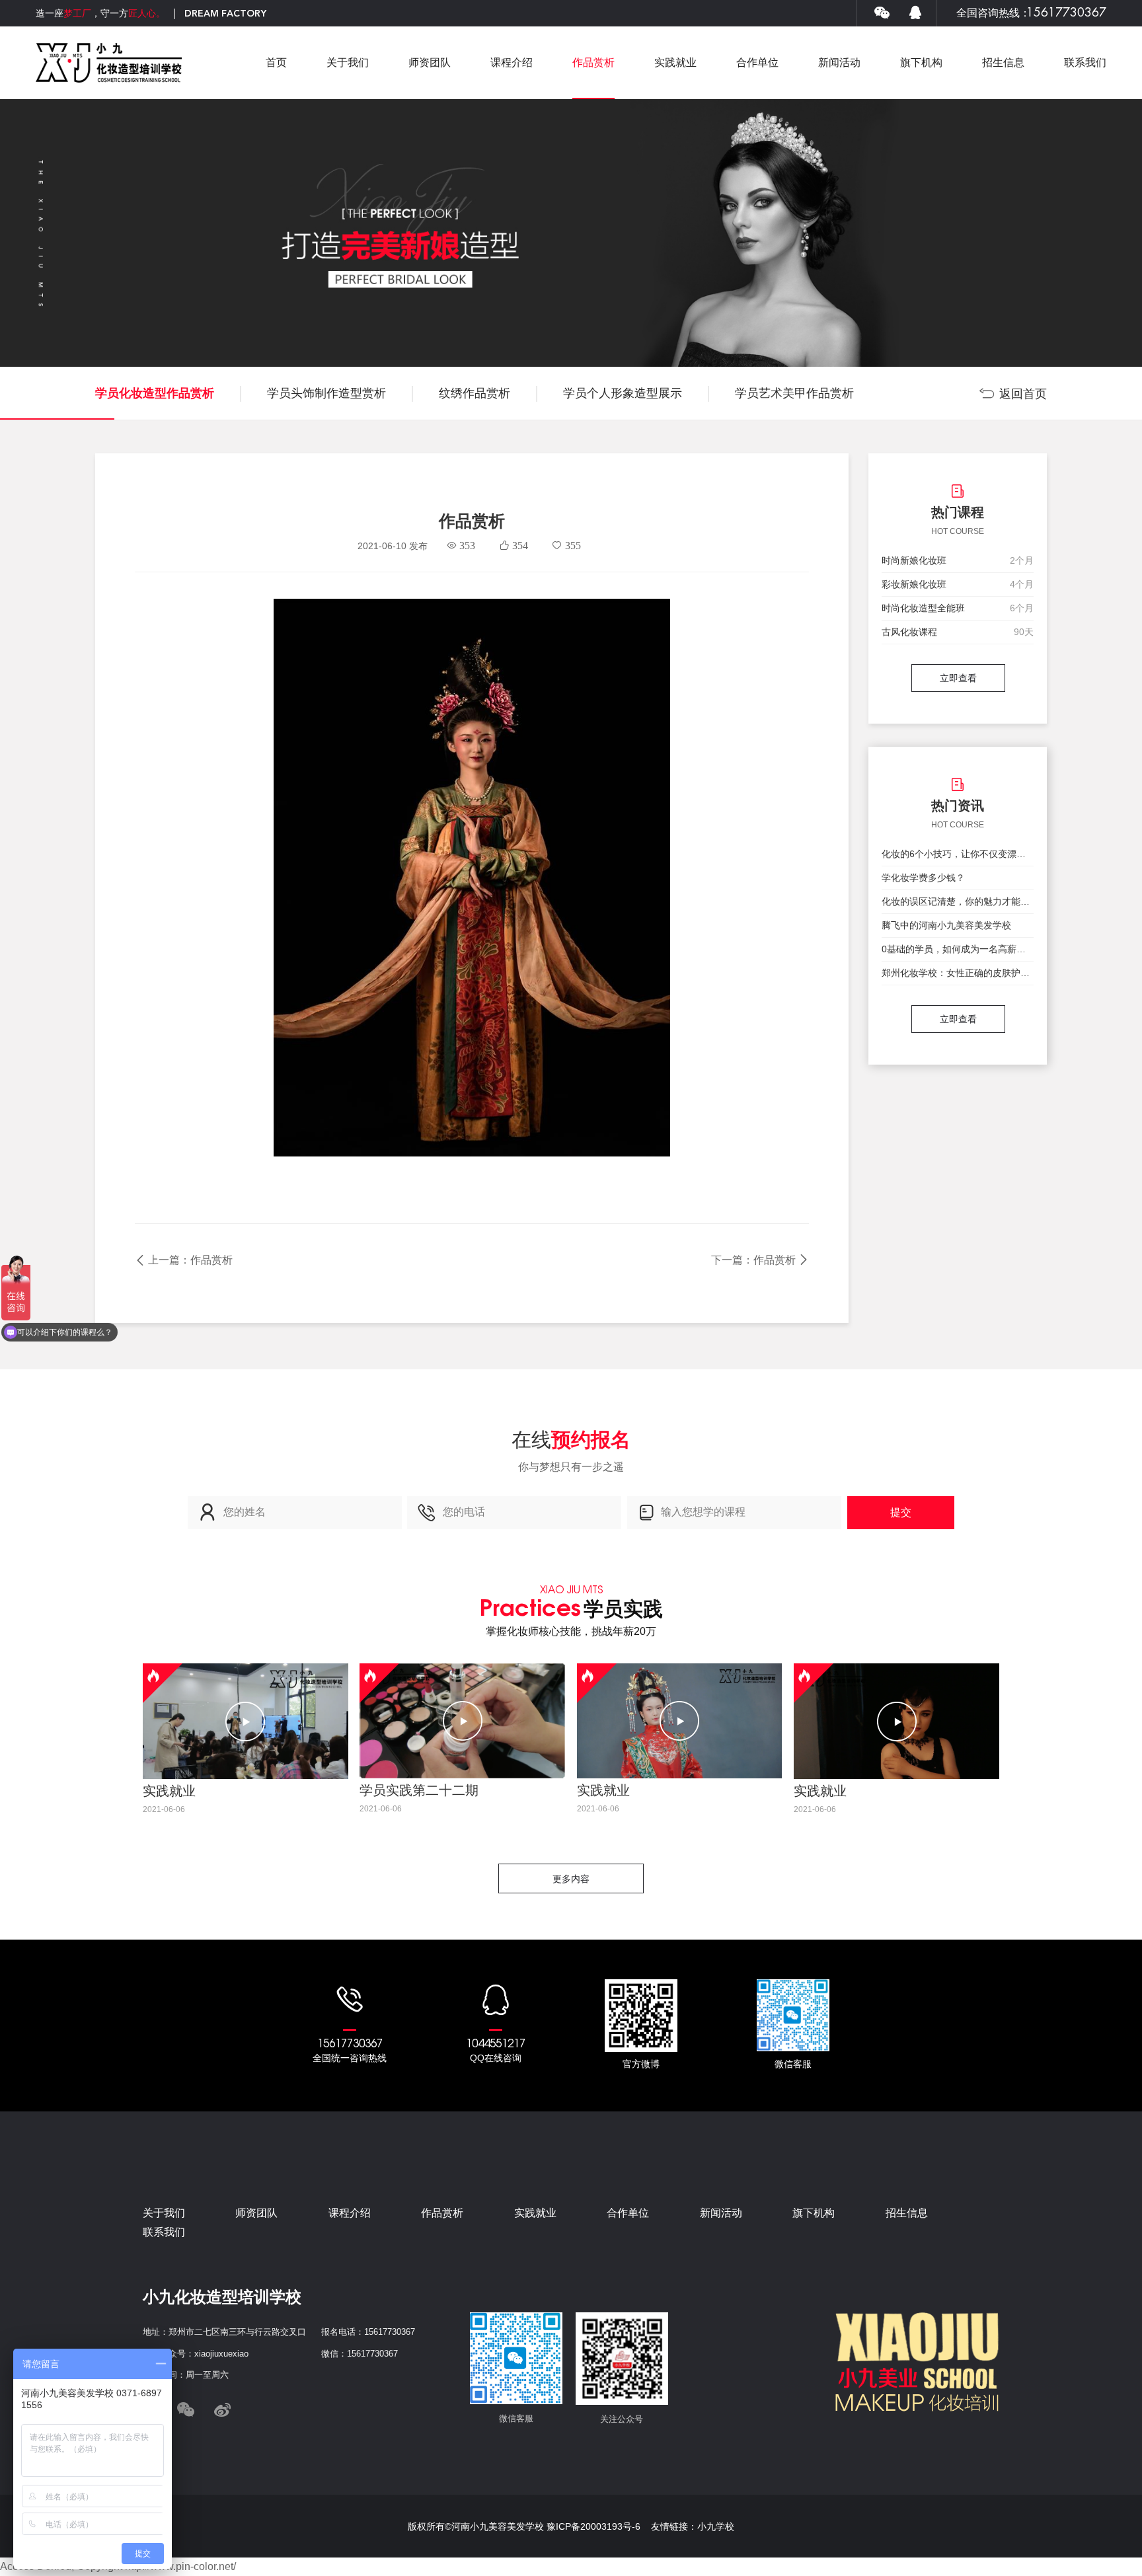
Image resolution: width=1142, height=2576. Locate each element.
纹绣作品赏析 (475, 393)
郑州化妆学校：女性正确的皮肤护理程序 (958, 973)
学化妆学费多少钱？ (923, 878)
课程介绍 (512, 62)
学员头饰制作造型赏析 (326, 393)
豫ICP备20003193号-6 (593, 2526)
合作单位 (757, 62)
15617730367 (1066, 13)
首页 (276, 62)
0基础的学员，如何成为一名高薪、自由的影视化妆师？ (958, 949)
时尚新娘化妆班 (914, 560)
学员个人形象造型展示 (623, 393)
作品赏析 (593, 62)
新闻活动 (839, 62)
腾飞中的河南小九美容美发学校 (946, 925)
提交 (901, 1512)
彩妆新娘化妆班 (914, 584)
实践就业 (675, 62)
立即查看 (958, 678)
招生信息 (1003, 62)
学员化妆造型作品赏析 (155, 393)
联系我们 (1085, 62)
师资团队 (430, 62)
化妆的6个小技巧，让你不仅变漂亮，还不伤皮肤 (958, 854)
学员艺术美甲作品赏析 (794, 393)
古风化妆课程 (909, 632)
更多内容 (571, 1879)
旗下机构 (921, 62)
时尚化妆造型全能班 (923, 608)
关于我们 (348, 62)
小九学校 (716, 2526)
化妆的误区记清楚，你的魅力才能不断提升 (958, 901)
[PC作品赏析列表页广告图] (571, 233)
